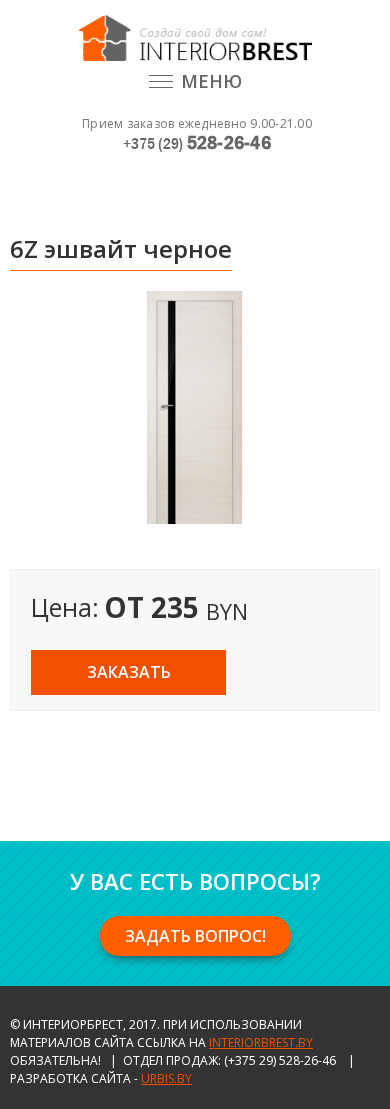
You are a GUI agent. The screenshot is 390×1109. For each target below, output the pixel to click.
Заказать (129, 672)
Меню (211, 81)
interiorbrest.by (261, 1042)
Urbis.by (166, 1078)
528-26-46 (197, 142)
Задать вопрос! (195, 936)
